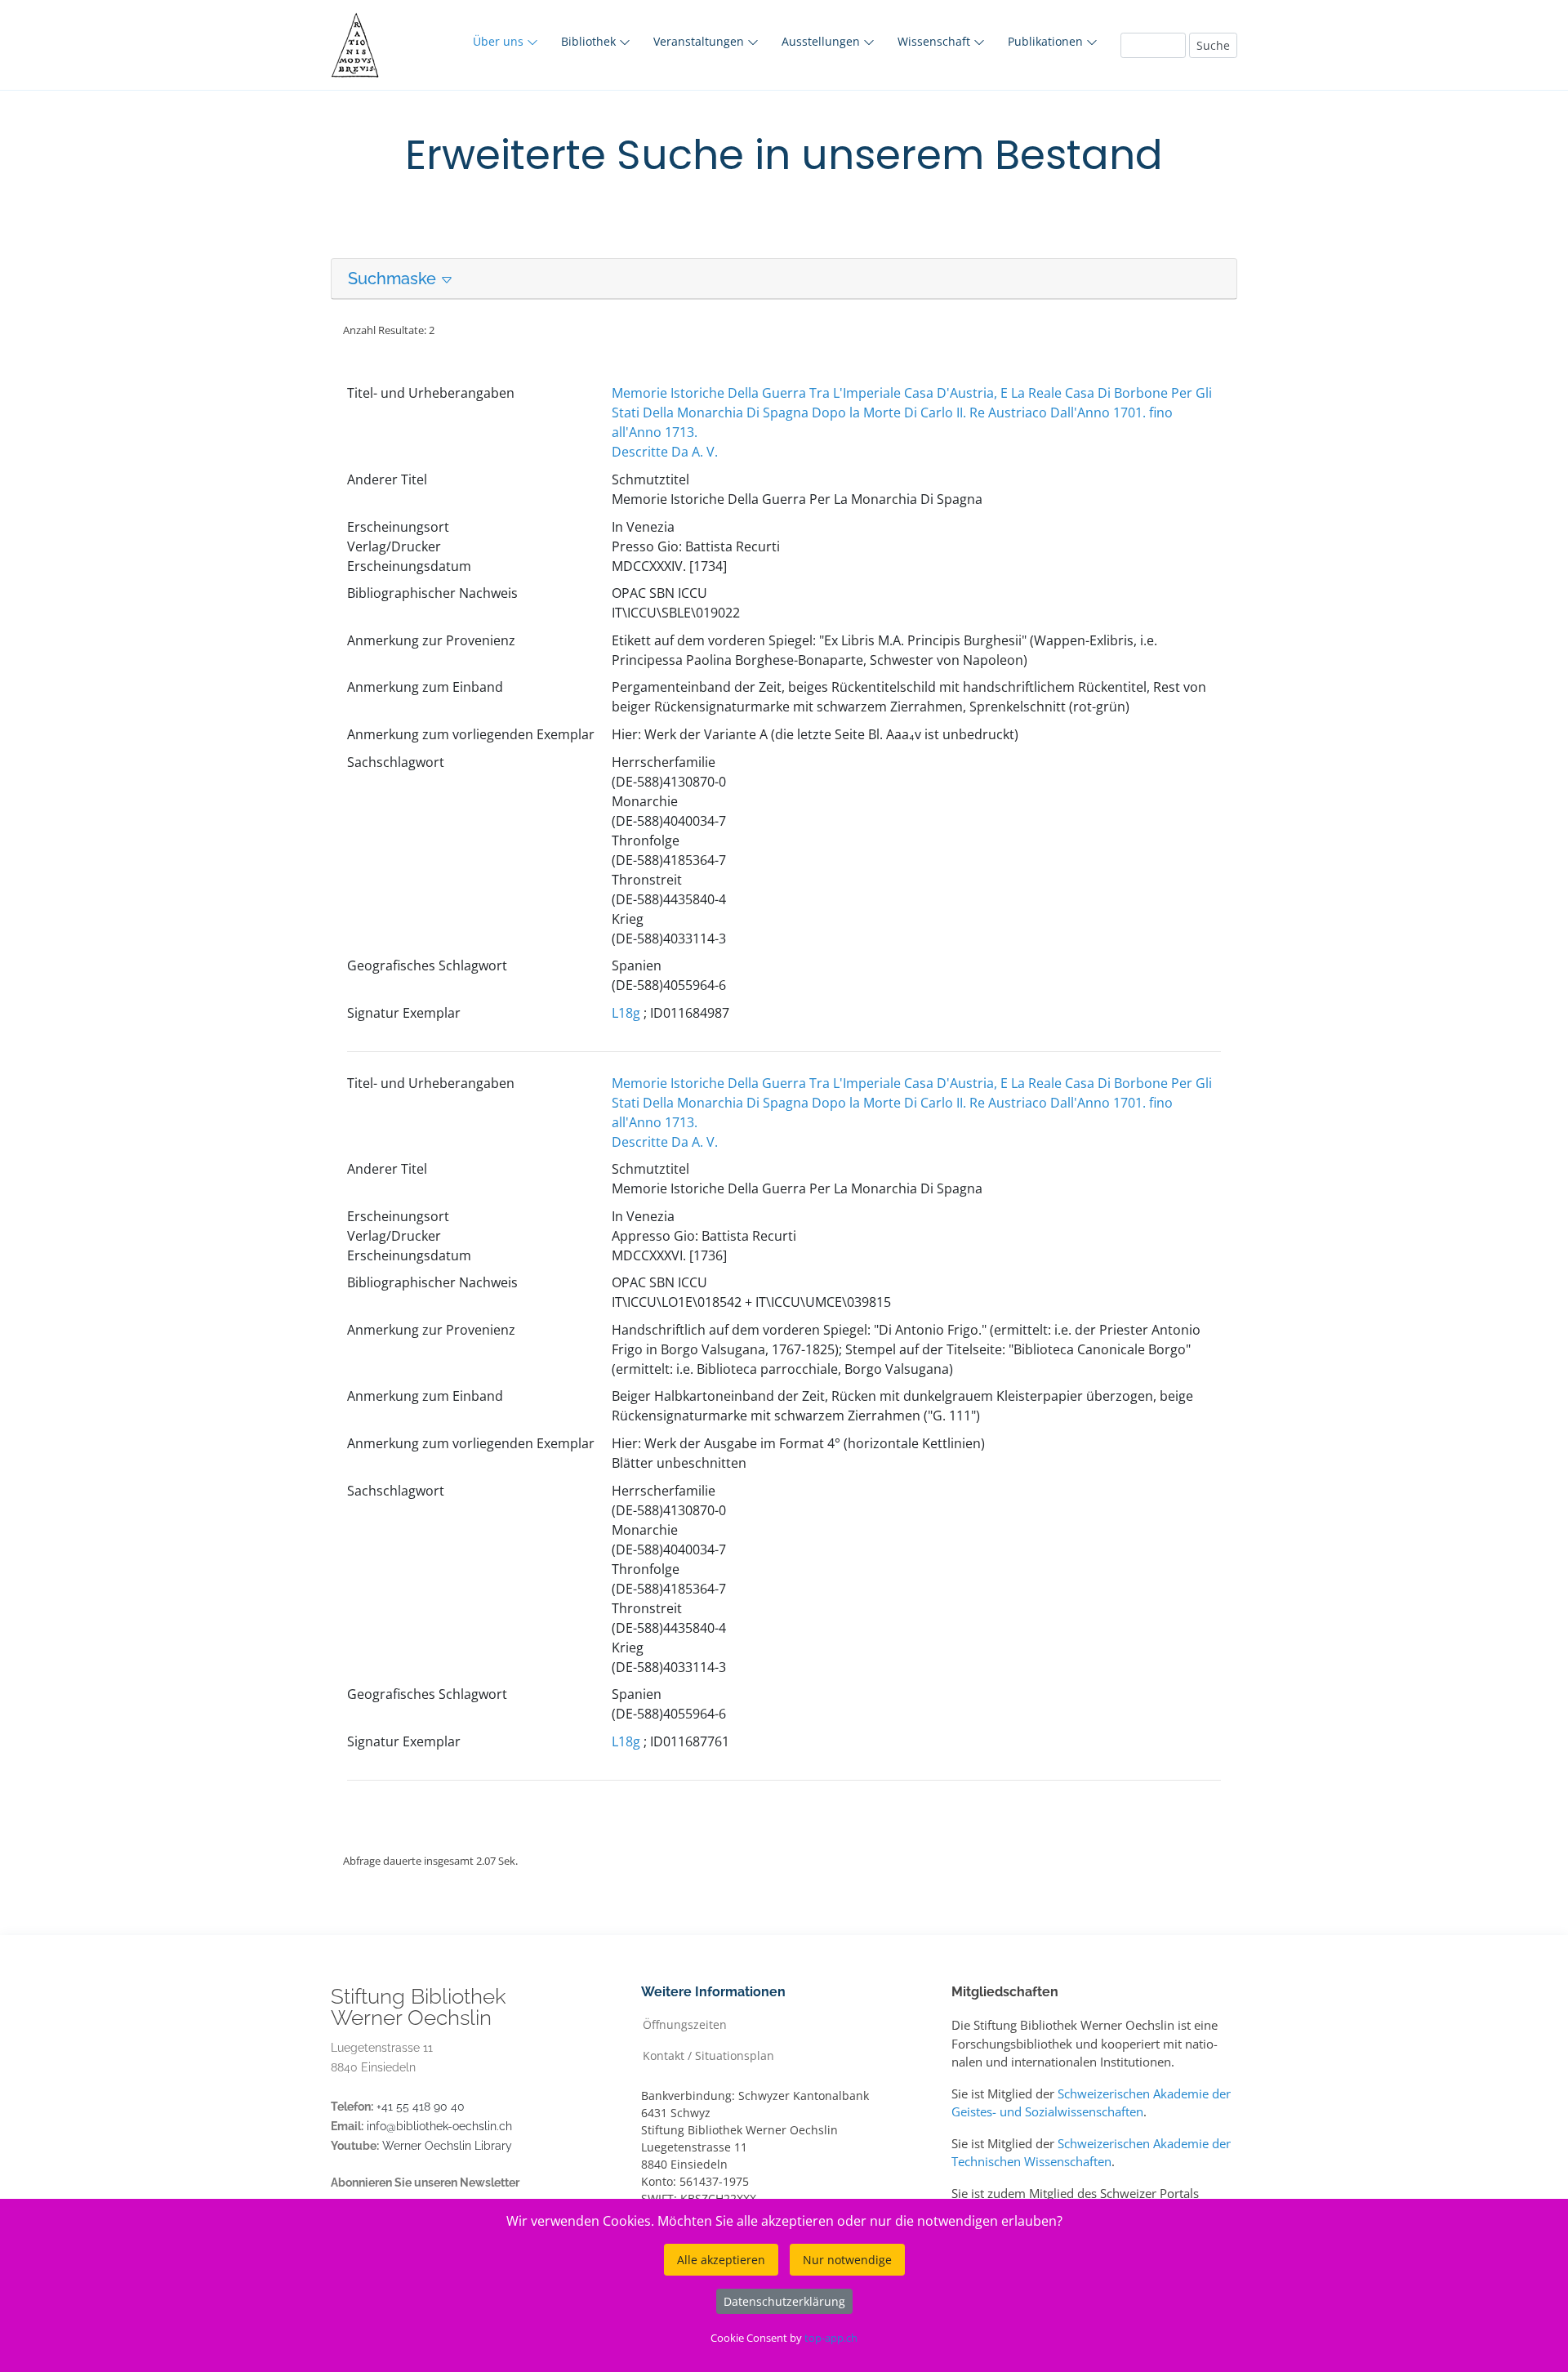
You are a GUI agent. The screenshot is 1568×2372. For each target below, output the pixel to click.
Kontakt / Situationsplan (708, 2055)
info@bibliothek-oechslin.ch (439, 2126)
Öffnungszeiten (685, 2024)
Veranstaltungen (700, 41)
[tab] (784, 279)
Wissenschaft (935, 41)
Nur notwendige (847, 2260)
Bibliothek (590, 41)
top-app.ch (831, 2338)
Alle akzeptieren (721, 2260)
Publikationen (1047, 41)
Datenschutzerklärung (784, 2301)
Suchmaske (394, 279)
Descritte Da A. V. (665, 452)
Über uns (500, 41)
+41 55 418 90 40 (421, 2107)
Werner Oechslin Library (447, 2146)
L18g (626, 1013)
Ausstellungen (822, 41)
